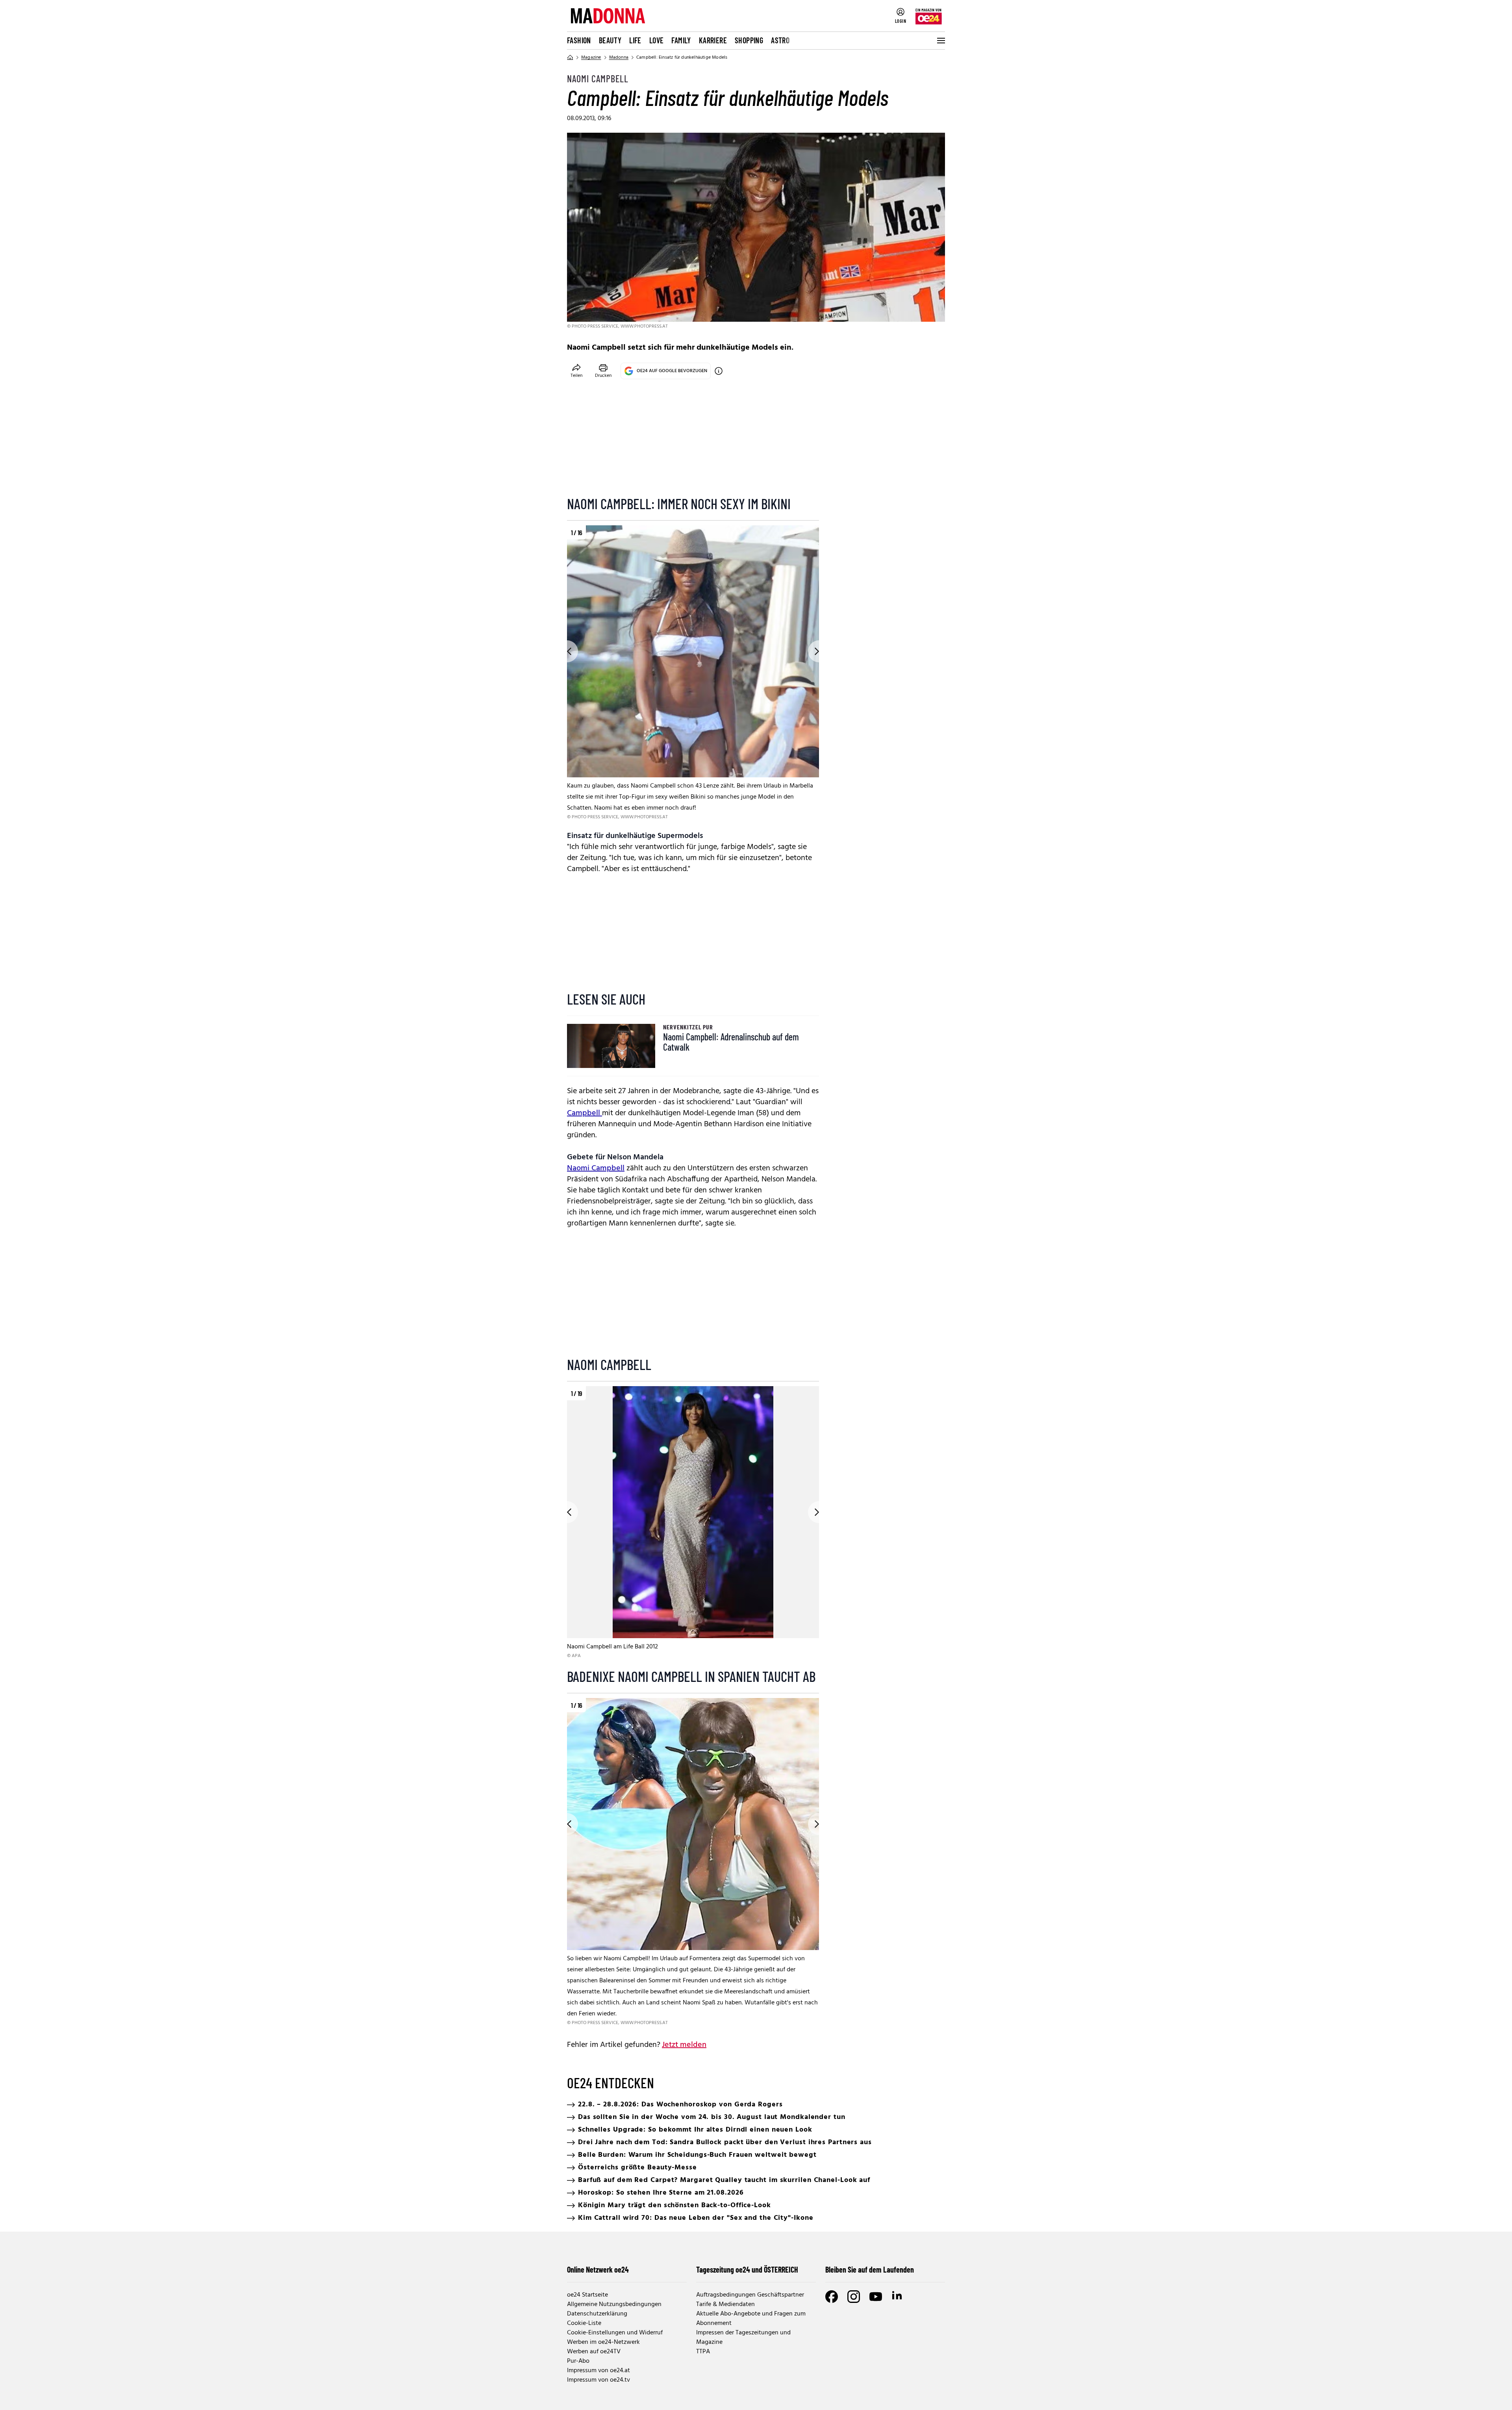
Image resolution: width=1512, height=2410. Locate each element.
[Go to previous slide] (567, 651)
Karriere (713, 40)
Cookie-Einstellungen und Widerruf (615, 2333)
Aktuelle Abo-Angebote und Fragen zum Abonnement (751, 2319)
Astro (780, 40)
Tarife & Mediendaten (725, 2304)
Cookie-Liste (584, 2323)
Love (657, 40)
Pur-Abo (578, 2361)
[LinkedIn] (898, 2297)
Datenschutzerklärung (597, 2314)
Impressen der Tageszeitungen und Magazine (743, 2338)
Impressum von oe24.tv (598, 2380)
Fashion (579, 40)
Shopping (749, 40)
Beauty (610, 40)
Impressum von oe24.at (598, 2371)
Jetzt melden (684, 2045)
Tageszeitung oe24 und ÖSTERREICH (747, 2269)
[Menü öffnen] (940, 41)
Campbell (585, 1113)
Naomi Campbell (596, 1168)
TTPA (703, 2352)
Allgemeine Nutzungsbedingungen (614, 2304)
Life (635, 40)
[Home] (570, 57)
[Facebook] (832, 2297)
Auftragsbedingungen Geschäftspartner (750, 2295)
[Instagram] (854, 2297)
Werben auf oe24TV (594, 2352)
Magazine (591, 57)
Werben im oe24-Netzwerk (603, 2342)
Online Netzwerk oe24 (598, 2269)
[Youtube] (876, 2297)
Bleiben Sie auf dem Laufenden (870, 2269)
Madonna (619, 57)
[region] (693, 673)
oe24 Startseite (587, 2295)
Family (681, 40)
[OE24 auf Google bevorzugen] (719, 371)
